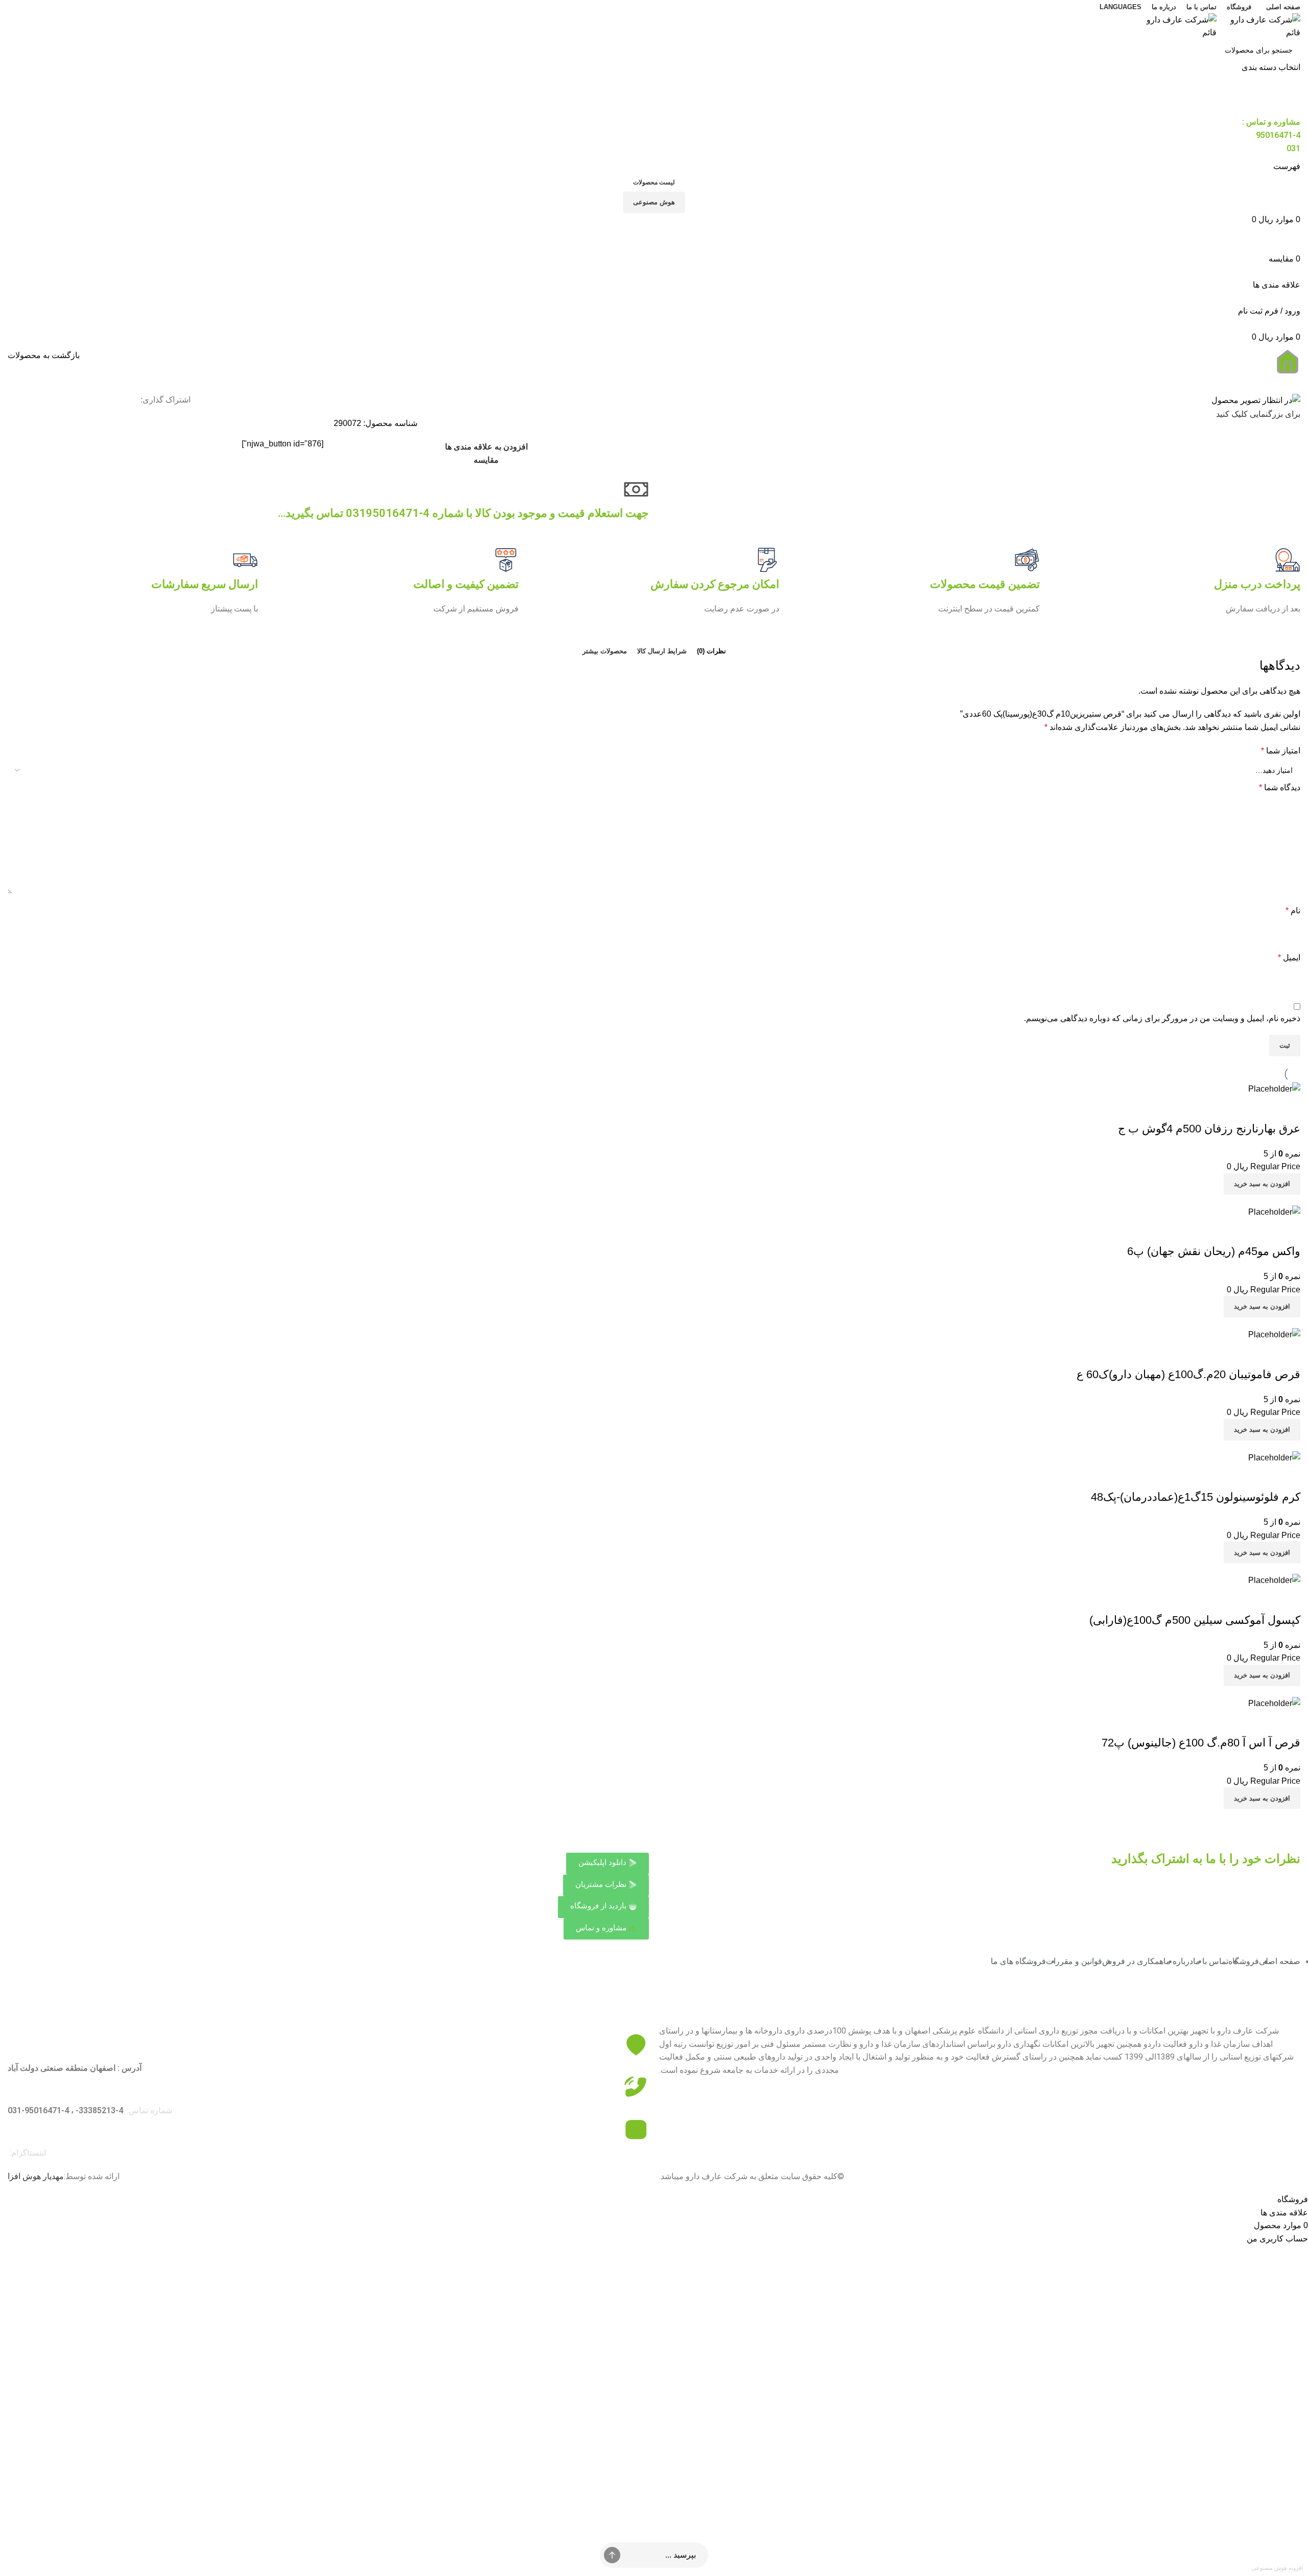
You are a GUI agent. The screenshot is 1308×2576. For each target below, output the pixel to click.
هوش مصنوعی (654, 202)
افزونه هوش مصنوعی (1277, 2568)
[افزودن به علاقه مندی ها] (1232, 1108)
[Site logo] (1258, 25)
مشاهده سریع (1288, 1108)
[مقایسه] (1260, 1108)
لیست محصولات (654, 182)
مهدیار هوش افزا (36, 2176)
